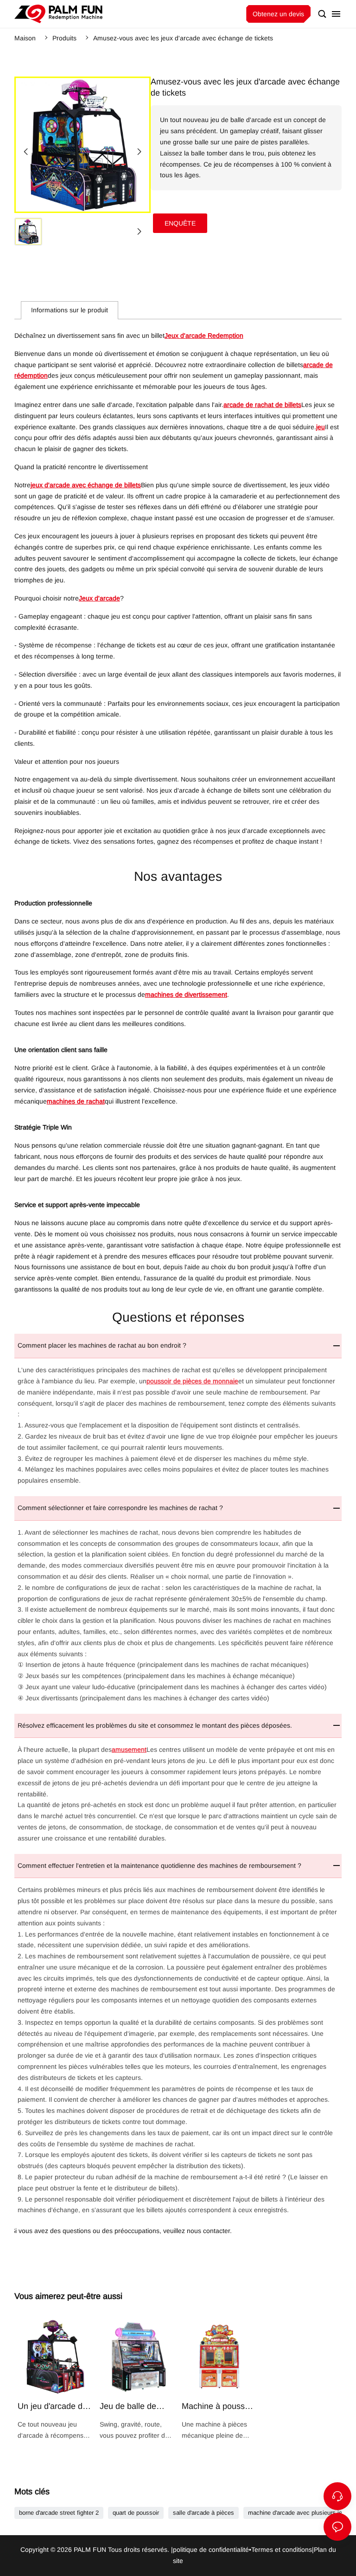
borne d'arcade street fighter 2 (59, 2513)
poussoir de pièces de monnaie (192, 1381)
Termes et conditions (282, 2550)
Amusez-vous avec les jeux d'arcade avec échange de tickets (183, 38)
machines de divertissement (186, 994)
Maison (25, 38)
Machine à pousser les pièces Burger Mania (219, 2380)
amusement (129, 1750)
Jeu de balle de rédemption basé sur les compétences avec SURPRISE (137, 2380)
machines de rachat (76, 1101)
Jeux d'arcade (99, 598)
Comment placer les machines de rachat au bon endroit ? (102, 1345)
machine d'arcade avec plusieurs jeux (298, 2513)
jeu (321, 427)
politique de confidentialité (211, 2550)
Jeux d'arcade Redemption (204, 336)
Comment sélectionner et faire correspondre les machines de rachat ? (120, 1508)
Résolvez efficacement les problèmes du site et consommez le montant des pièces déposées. (155, 1725)
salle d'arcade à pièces (203, 2513)
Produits (64, 38)
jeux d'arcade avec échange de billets (86, 485)
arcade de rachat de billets (262, 405)
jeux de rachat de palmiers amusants (58, 14)
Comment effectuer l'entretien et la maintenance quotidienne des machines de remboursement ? (159, 1866)
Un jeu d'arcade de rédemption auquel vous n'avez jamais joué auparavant (55, 2380)
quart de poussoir (136, 2513)
